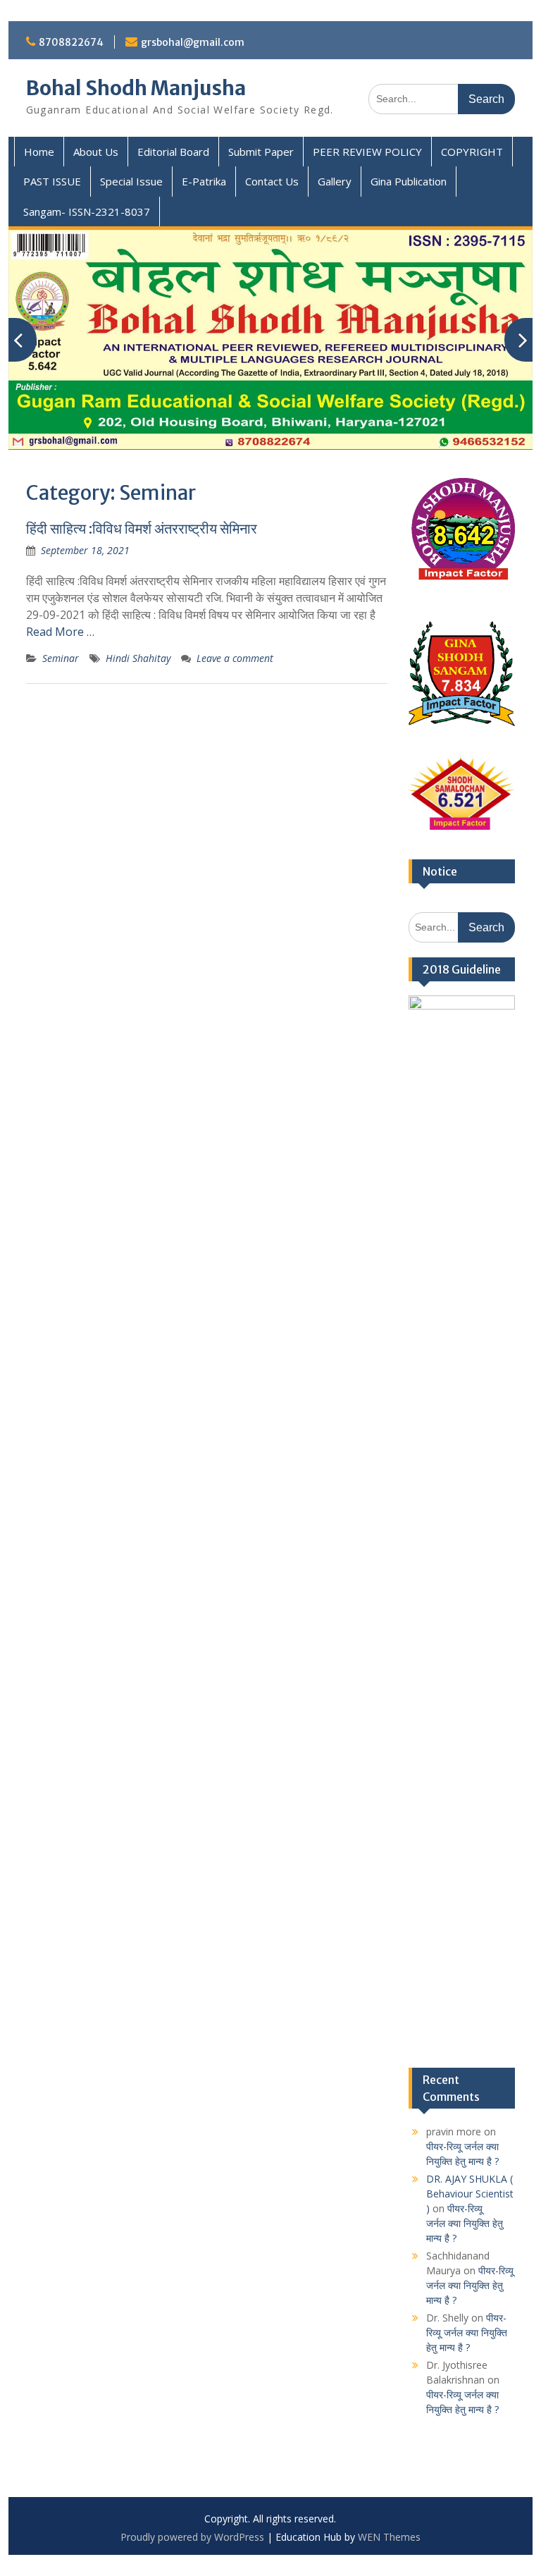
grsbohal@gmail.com (193, 42)
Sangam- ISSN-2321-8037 (87, 211)
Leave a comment (235, 658)
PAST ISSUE (52, 181)
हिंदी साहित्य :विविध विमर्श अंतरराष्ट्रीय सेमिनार (142, 528)
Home (39, 152)
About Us (96, 152)
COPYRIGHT (472, 152)
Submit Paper (261, 152)
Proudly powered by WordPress (192, 2537)
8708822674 (71, 42)
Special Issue (131, 181)
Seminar (61, 658)
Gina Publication (409, 181)
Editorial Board (173, 152)
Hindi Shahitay (138, 658)
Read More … (60, 632)
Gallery (335, 181)
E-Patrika (204, 181)
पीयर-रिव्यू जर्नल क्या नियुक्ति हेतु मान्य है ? (465, 2223)
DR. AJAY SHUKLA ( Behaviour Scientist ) (470, 2194)
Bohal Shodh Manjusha (136, 88)
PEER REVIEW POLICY (367, 152)
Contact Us (272, 181)
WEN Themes (389, 2537)
